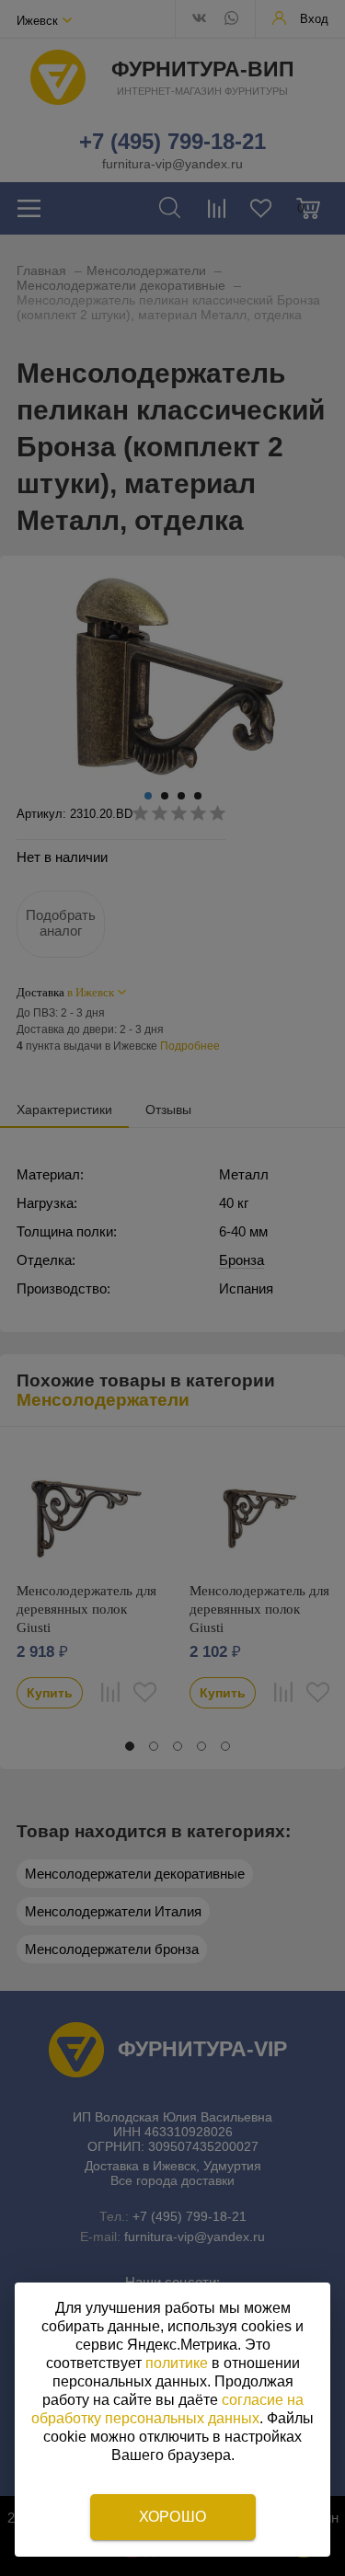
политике (177, 2363)
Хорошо (173, 2517)
